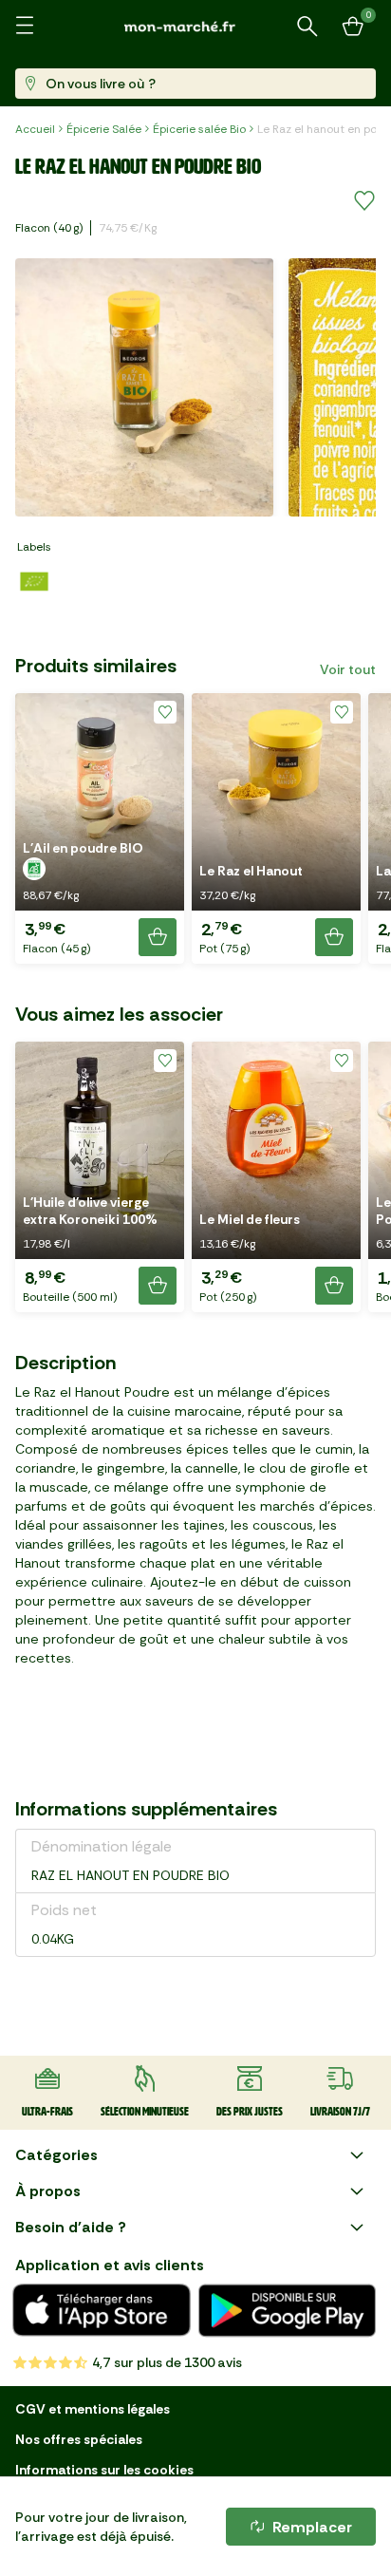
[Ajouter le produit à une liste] (364, 201)
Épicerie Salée (104, 129)
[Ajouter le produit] (158, 937)
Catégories (56, 2155)
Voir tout (348, 669)
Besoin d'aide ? (71, 2227)
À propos (48, 2191)
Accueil (35, 129)
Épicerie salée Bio (199, 129)
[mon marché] (195, 26)
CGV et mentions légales (93, 2409)
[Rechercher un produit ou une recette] (307, 27)
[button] (100, 828)
